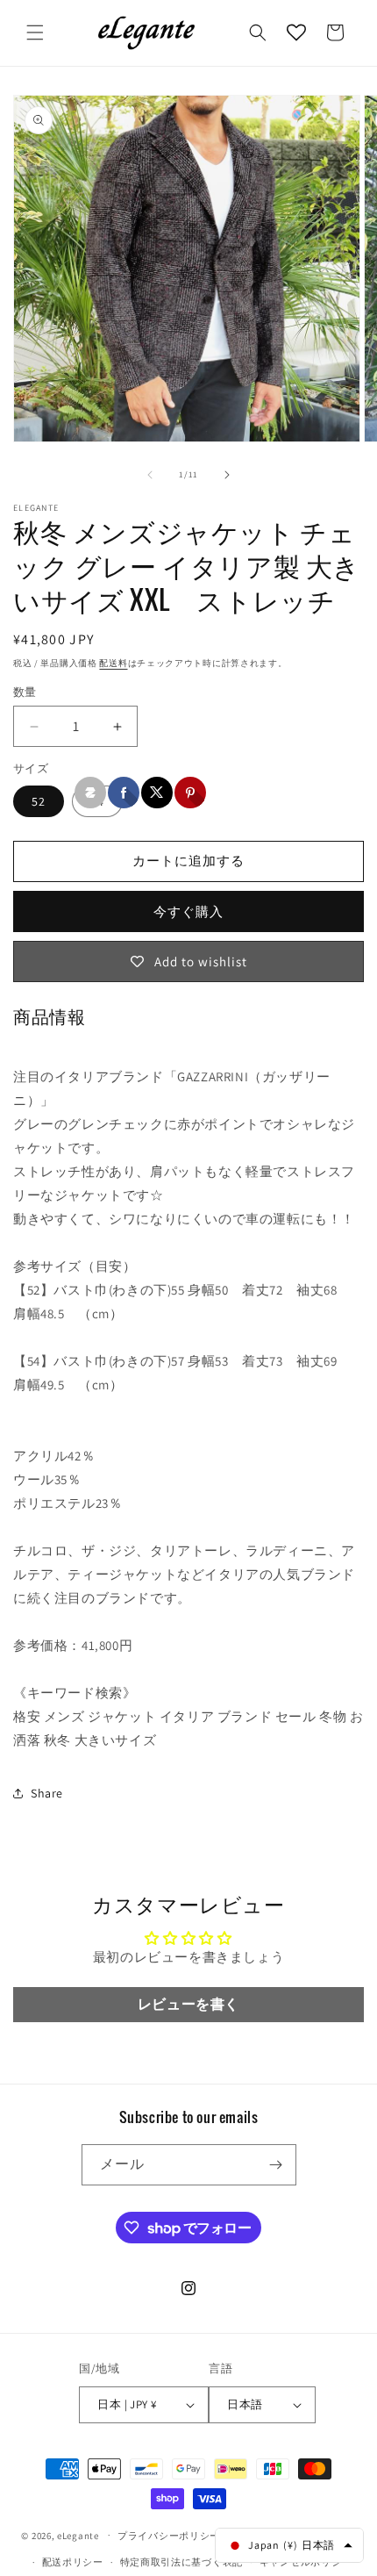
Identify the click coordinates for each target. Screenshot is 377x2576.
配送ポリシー (73, 2562)
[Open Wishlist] (296, 32)
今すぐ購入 (188, 911)
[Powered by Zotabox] (90, 793)
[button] (35, 32)
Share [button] (47, 1793)
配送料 (113, 663)
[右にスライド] (227, 475)
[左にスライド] (150, 475)
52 (39, 801)
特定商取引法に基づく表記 (181, 2562)
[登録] (276, 2165)
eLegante (78, 2535)
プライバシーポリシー (169, 2536)
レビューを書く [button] (188, 2004)
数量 (25, 692)
